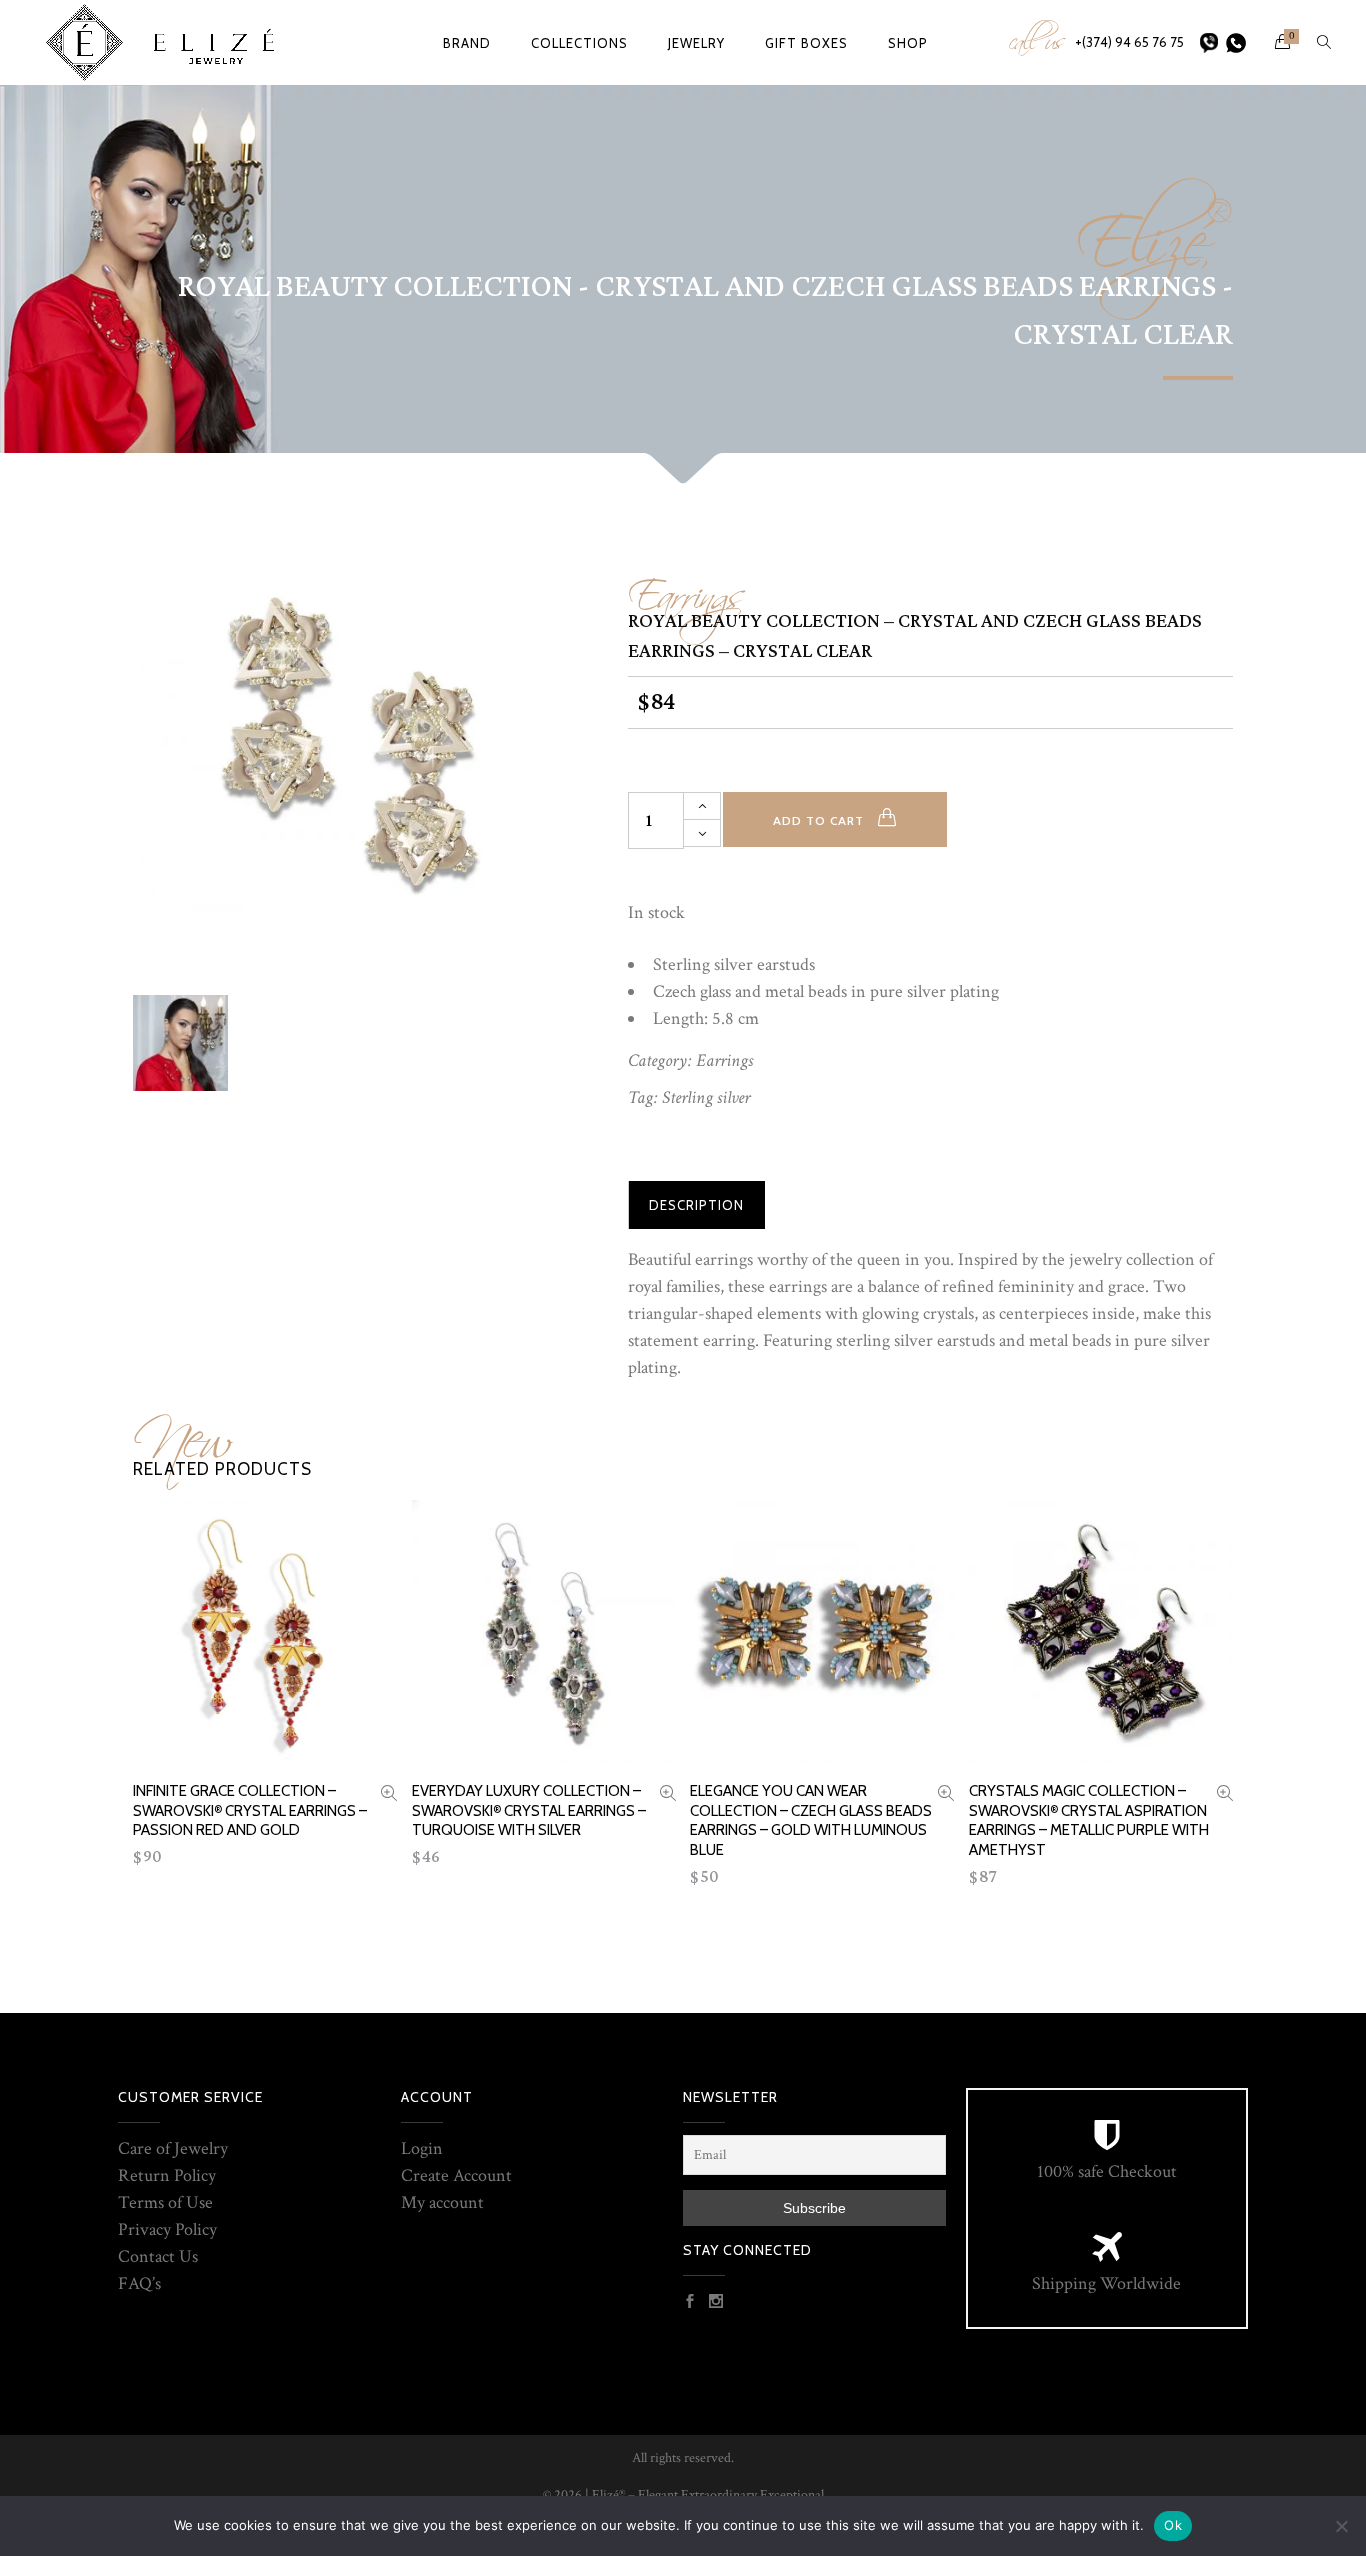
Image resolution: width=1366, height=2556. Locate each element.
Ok (1173, 2525)
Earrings (687, 588)
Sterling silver (706, 1097)
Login (422, 2148)
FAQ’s (139, 2283)
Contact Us (158, 2256)
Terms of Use (165, 2202)
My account (442, 2202)
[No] (1341, 2526)
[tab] (696, 1205)
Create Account (456, 2175)
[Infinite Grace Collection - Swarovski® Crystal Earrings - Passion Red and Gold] (389, 1795)
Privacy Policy (167, 2229)
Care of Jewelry (173, 2148)
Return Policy (167, 2175)
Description (696, 1205)
